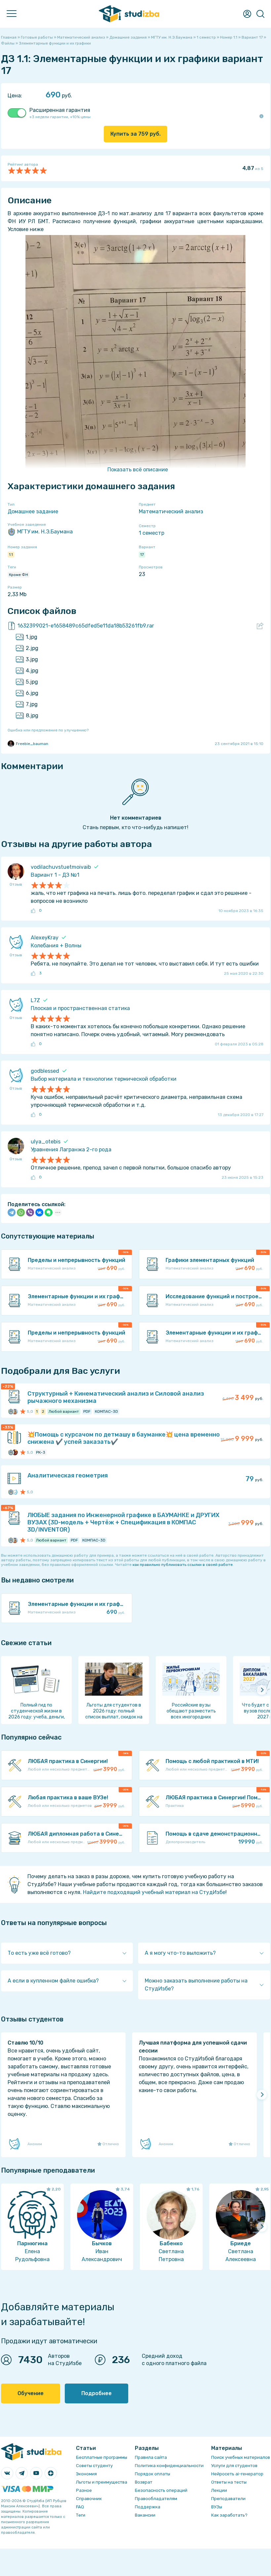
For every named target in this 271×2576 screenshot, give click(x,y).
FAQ (80, 2507)
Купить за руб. (135, 134)
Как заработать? (229, 2515)
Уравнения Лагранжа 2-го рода (71, 1150)
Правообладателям (156, 2499)
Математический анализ (171, 511)
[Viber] (30, 1212)
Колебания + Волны (56, 946)
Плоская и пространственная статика (80, 1008)
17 (142, 555)
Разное (84, 2490)
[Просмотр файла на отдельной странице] (260, 626)
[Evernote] (49, 1212)
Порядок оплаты (153, 2474)
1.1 (11, 555)
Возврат (144, 2482)
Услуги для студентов (234, 2466)
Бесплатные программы (102, 2457)
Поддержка (148, 2507)
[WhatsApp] (21, 1212)
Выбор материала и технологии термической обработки (104, 1079)
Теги (81, 2515)
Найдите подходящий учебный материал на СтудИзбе (154, 1892)
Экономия (86, 2474)
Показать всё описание (138, 470)
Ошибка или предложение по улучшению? (48, 730)
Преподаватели (228, 2499)
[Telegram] (12, 1212)
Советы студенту (94, 2466)
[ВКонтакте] (39, 1212)
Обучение (31, 2393)
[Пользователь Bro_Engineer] (15, 1452)
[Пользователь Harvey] (15, 1411)
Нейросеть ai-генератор (237, 2474)
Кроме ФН (19, 575)
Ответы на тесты (229, 2482)
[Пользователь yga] (15, 1492)
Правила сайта (151, 2457)
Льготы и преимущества (102, 2482)
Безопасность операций (161, 2490)
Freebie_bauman (32, 744)
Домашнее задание (33, 511)
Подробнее (97, 2393)
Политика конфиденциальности (169, 2466)
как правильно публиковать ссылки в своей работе (183, 1565)
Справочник (89, 2499)
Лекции (219, 2490)
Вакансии (145, 2515)
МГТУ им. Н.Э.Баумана (45, 532)
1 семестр (152, 533)
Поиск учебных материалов (241, 2457)
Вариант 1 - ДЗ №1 (55, 875)
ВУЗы (217, 2507)
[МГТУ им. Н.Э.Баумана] (11, 1411)
